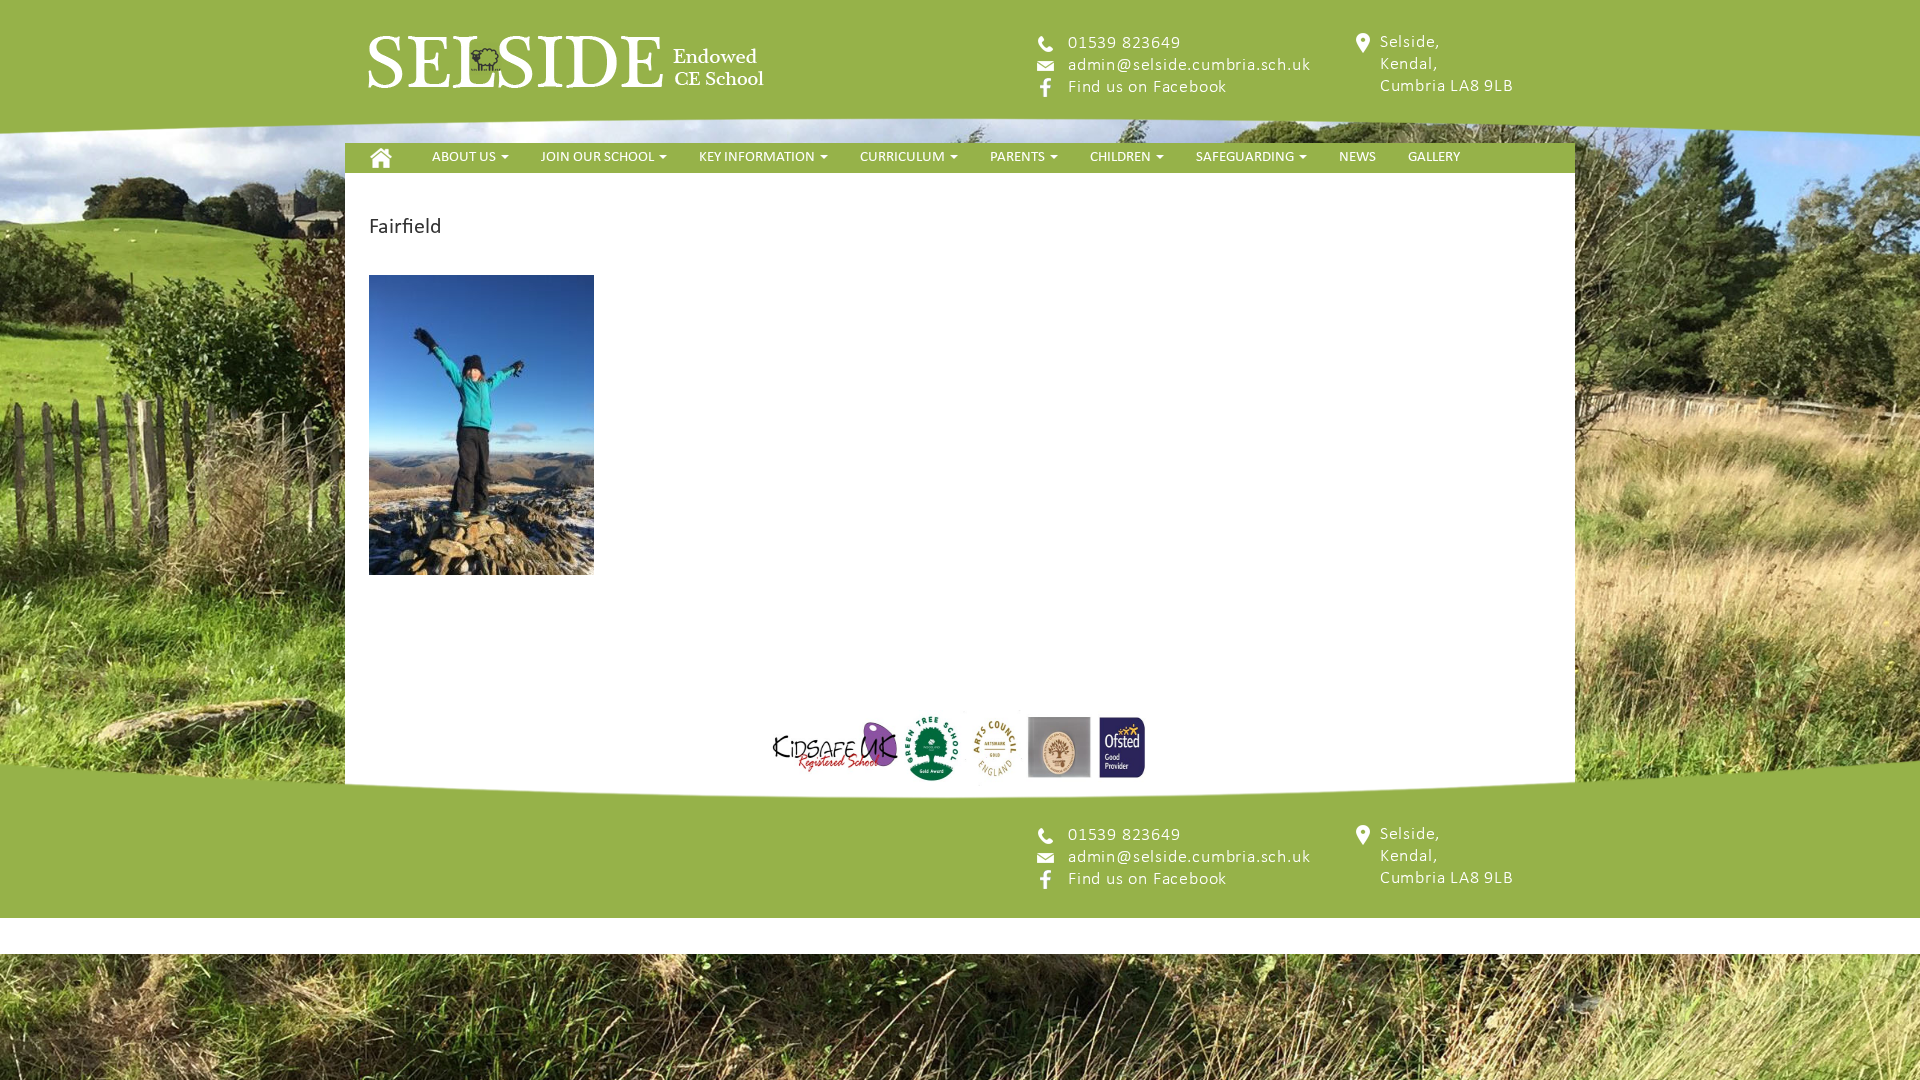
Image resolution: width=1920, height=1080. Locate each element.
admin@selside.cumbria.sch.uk (1189, 65)
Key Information (758, 157)
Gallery (1434, 157)
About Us (465, 157)
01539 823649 (1124, 43)
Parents (1019, 157)
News (1357, 157)
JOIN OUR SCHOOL (599, 157)
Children (1122, 157)
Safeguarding (1246, 157)
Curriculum (904, 157)
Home (380, 157)
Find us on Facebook (1147, 87)
